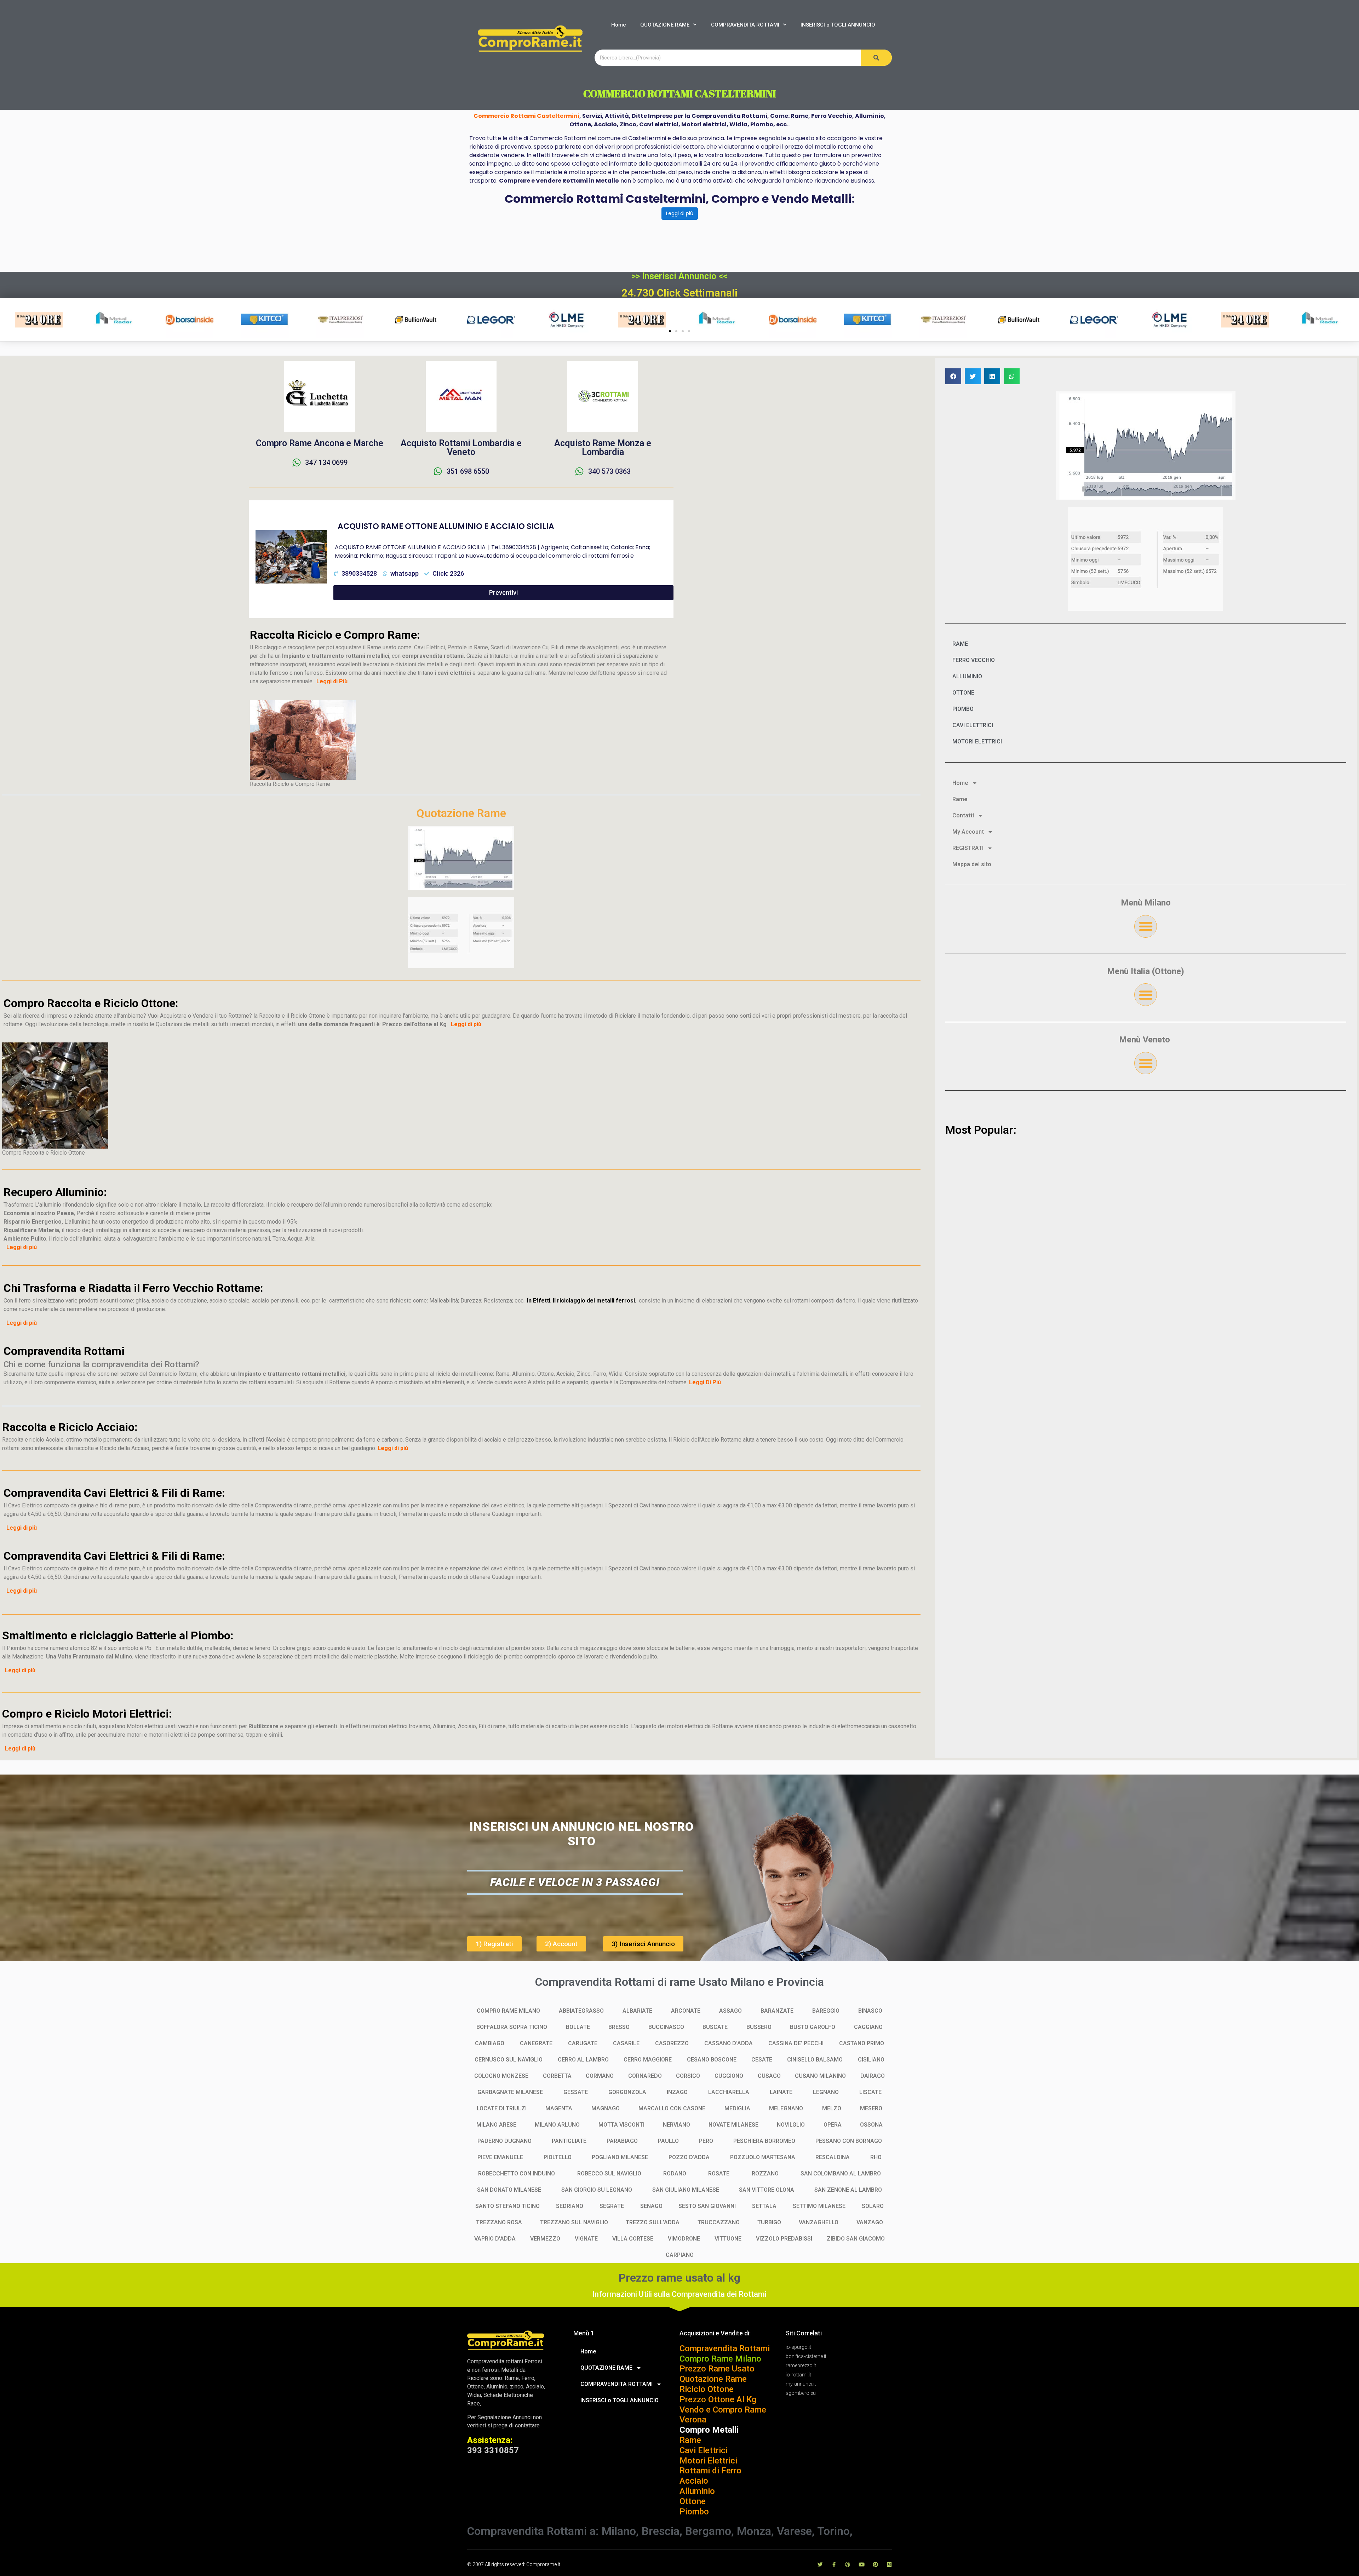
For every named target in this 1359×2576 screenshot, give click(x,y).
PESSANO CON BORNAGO (849, 2141)
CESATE (762, 2060)
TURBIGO (769, 2222)
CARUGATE (583, 2043)
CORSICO (688, 2076)
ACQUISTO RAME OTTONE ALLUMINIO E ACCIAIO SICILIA (446, 526)
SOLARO (873, 2206)
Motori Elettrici (708, 2461)
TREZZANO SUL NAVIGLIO (574, 2222)
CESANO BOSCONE (712, 2060)
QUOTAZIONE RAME (665, 25)
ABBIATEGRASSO (581, 2011)
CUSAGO (769, 2076)
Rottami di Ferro (710, 2471)
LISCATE (870, 2092)
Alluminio (697, 2491)
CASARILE (626, 2043)
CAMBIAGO (490, 2043)
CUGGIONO (729, 2076)
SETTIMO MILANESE (819, 2206)
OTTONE (963, 693)
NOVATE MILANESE (733, 2125)
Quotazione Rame (713, 2379)
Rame (960, 799)
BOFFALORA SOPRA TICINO (512, 2027)
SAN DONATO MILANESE (509, 2190)
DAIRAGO (873, 2076)
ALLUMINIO (967, 676)
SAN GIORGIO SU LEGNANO (597, 2190)
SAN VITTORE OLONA (767, 2190)
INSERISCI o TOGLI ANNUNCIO (838, 25)
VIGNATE (586, 2239)
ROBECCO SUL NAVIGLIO (609, 2173)
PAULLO (668, 2141)
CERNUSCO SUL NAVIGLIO (509, 2060)
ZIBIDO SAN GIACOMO (856, 2239)
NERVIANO (676, 2125)
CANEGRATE (536, 2043)
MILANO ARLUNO (557, 2125)
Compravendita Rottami (725, 2348)
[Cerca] (876, 58)
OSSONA (871, 2125)
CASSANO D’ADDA (729, 2043)
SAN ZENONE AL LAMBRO (848, 2190)
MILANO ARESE (496, 2125)
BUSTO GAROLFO (813, 2027)
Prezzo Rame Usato (717, 2369)
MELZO (832, 2108)
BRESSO (619, 2027)
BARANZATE (777, 2011)
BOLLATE (578, 2027)
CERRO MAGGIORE (648, 2060)
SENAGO (651, 2206)
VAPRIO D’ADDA (495, 2239)
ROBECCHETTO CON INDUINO (517, 2173)
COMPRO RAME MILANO (508, 2011)
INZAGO (677, 2092)
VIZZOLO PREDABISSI (784, 2239)
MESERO (871, 2108)
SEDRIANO (570, 2206)
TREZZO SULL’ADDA (653, 2222)
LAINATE (781, 2092)
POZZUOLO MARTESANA (763, 2157)
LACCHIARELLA (729, 2092)
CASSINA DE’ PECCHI (796, 2043)
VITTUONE (728, 2239)
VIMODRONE (684, 2239)
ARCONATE (686, 2011)
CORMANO (600, 2076)
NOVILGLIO (791, 2125)
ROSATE (719, 2173)
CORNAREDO (645, 2076)
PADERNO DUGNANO (504, 2141)
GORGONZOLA (627, 2092)
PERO (706, 2141)
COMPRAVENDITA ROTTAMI (745, 25)
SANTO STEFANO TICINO (508, 2206)
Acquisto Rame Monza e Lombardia (603, 448)
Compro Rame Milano (720, 2359)
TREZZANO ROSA (499, 2222)
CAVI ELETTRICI (973, 725)
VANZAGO (870, 2222)
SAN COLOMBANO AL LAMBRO (841, 2173)
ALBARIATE (637, 2011)
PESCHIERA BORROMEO (764, 2141)
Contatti (963, 815)
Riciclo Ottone (707, 2389)
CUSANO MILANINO (820, 2076)
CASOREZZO (672, 2043)
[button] (670, 331)
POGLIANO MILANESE (620, 2157)
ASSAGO (730, 2011)
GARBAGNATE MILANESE (510, 2092)
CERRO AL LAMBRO (583, 2060)
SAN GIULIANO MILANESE (686, 2190)
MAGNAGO (606, 2108)
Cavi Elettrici (704, 2450)
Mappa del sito (972, 864)
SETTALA (764, 2206)
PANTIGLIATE (569, 2141)
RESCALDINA (833, 2157)
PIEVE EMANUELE (500, 2157)
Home (619, 25)
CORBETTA (557, 2076)
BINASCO (870, 2011)
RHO (876, 2157)
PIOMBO (963, 709)
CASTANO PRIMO (862, 2043)
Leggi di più (680, 213)
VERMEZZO (545, 2239)
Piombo (694, 2512)
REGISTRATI (968, 848)
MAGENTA (559, 2108)
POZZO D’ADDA (689, 2157)
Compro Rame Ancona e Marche (320, 443)
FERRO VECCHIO (974, 660)
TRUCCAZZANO (719, 2222)
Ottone (693, 2501)
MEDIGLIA (737, 2108)
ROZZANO (765, 2173)
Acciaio (694, 2481)
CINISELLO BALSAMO (815, 2060)
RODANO (675, 2173)
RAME (960, 644)
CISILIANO (871, 2060)
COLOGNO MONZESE (501, 2076)
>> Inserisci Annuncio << (679, 276)
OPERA (833, 2125)
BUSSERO (759, 2027)
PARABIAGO (622, 2141)
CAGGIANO (868, 2027)
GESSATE (576, 2092)
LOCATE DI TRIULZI (502, 2108)
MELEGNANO (786, 2108)
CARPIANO (680, 2255)
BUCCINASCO (666, 2027)
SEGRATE (612, 2206)
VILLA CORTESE (633, 2239)
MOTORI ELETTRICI (977, 741)
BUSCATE (715, 2027)
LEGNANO (826, 2092)
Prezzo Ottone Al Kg (718, 2399)
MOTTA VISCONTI (621, 2125)
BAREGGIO (826, 2011)
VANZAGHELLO (819, 2222)
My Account (968, 832)
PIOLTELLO (558, 2157)
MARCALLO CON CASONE (672, 2108)
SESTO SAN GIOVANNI (707, 2206)
